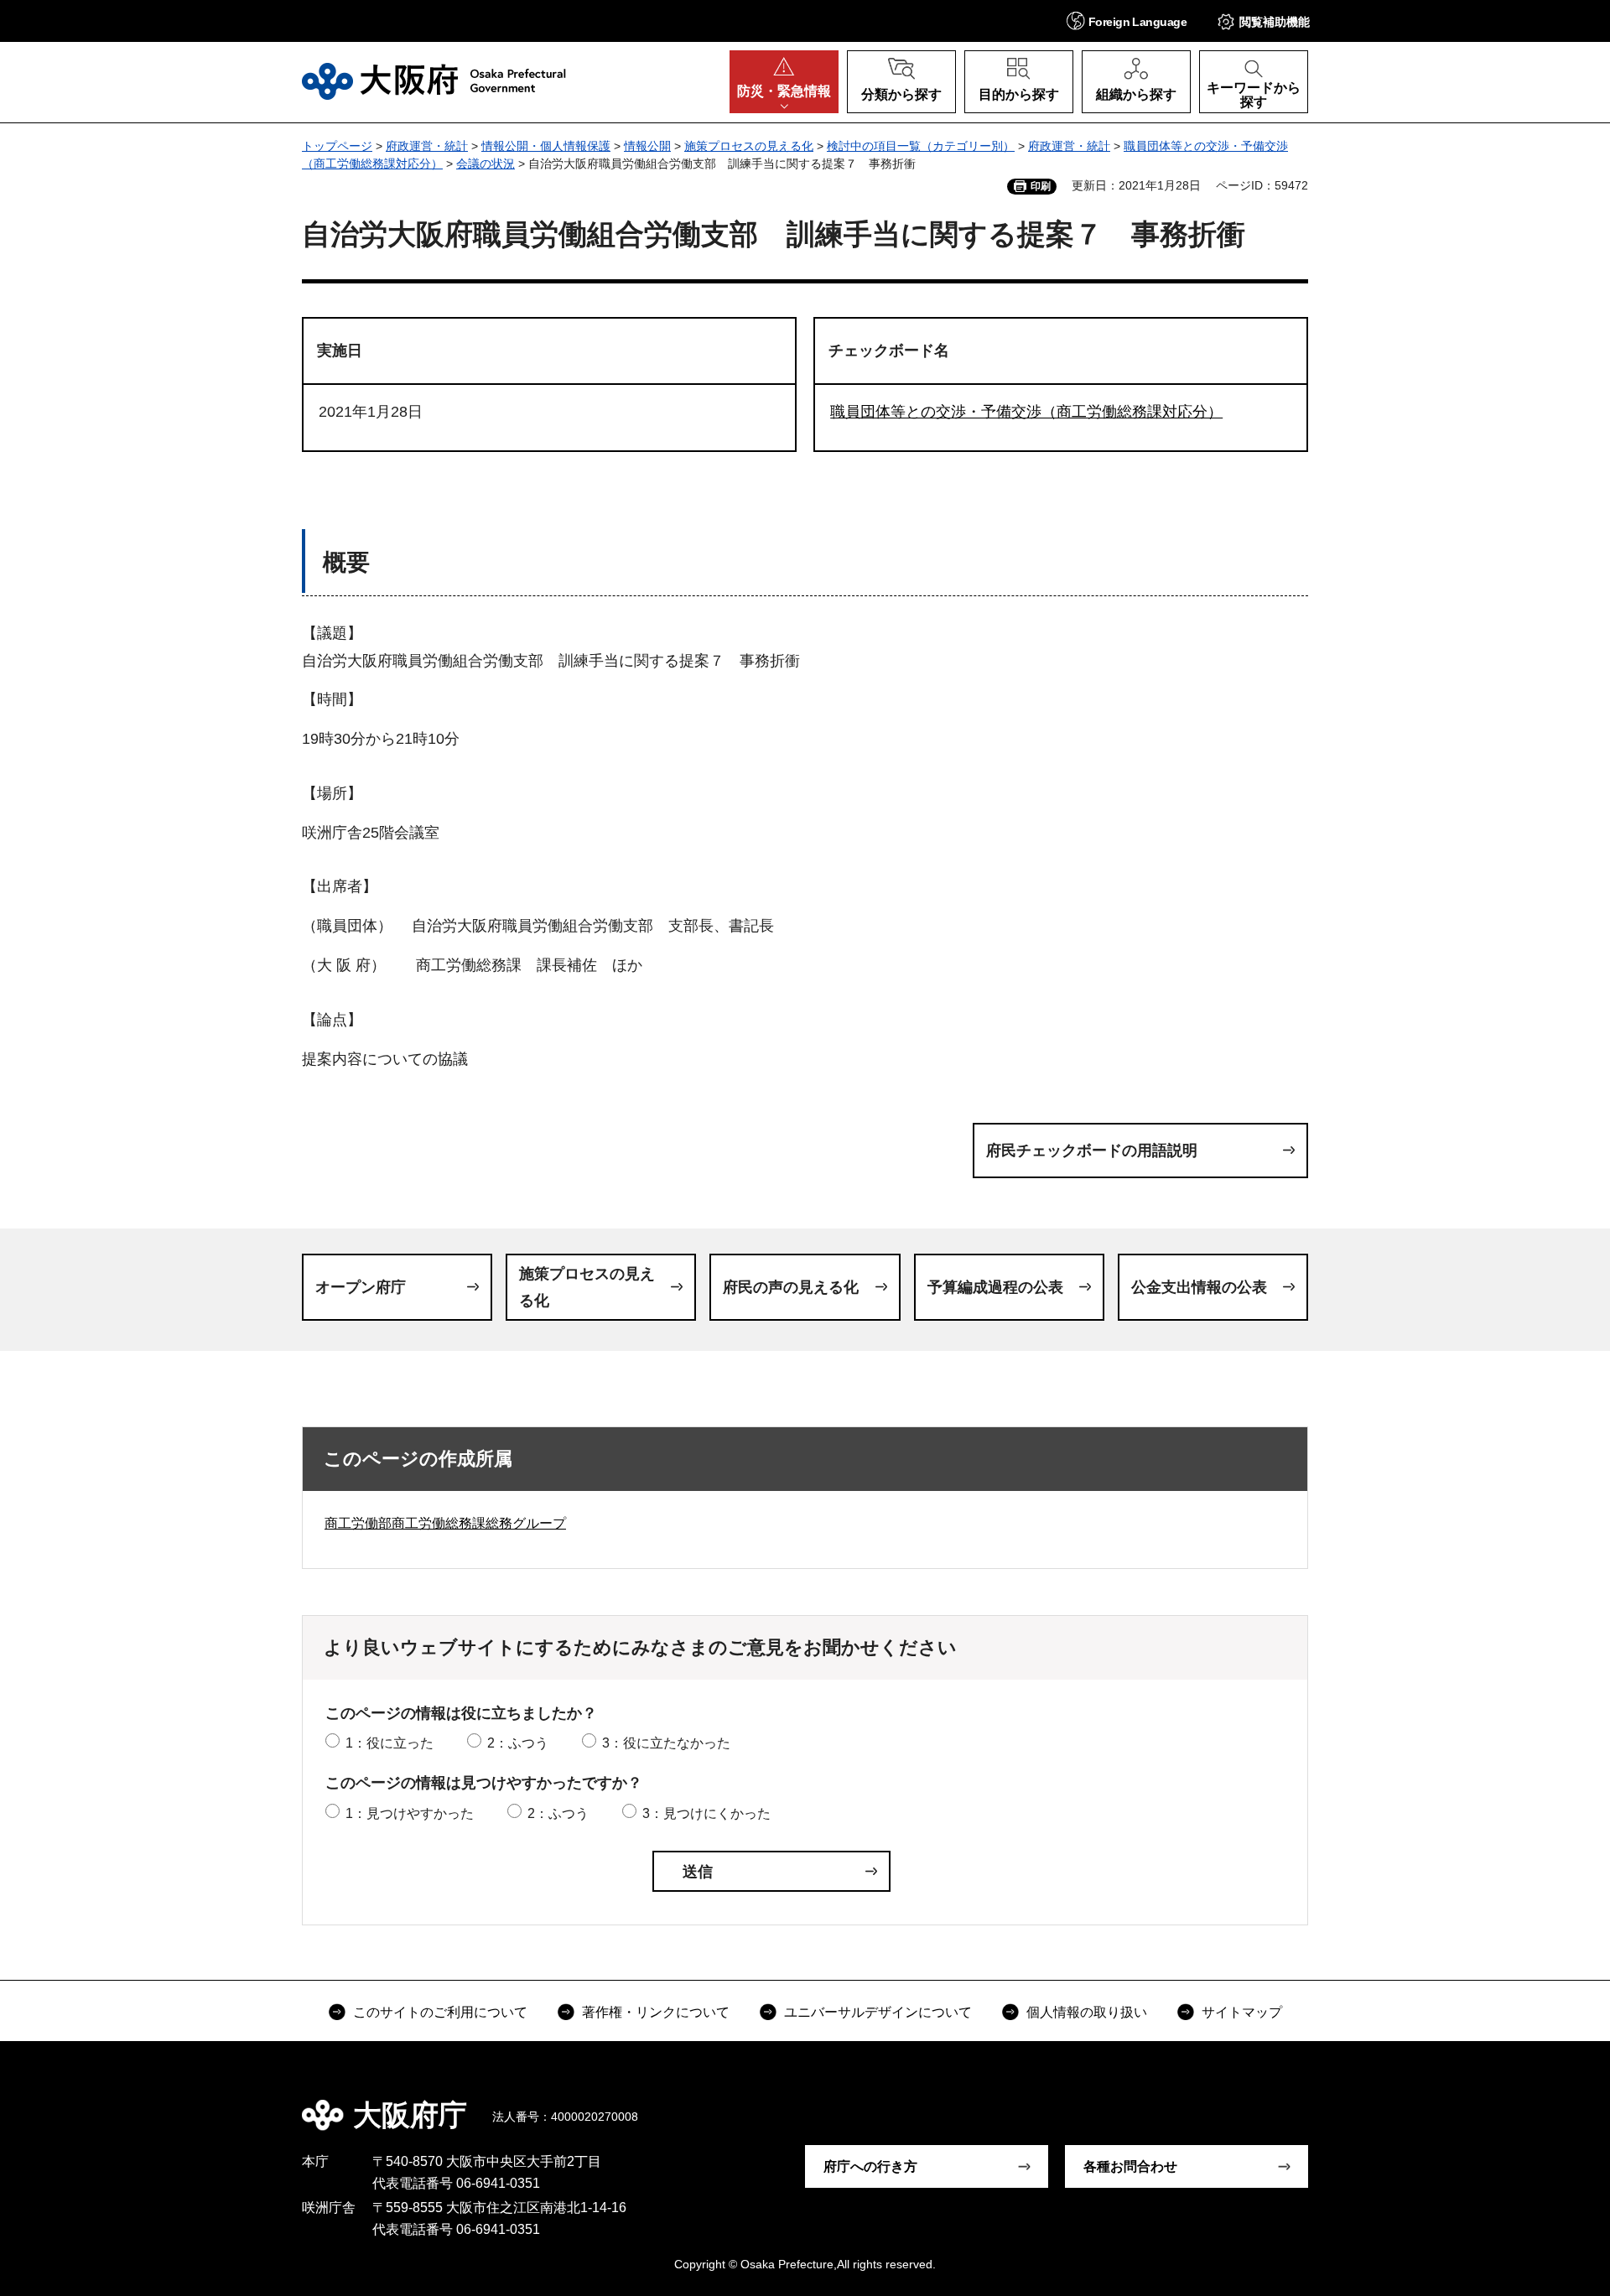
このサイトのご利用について (440, 2012)
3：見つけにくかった (706, 1813)
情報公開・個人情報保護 (546, 146)
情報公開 (647, 146)
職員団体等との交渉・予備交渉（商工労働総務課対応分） (1026, 412)
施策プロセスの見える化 (749, 146)
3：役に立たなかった (666, 1743)
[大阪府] (434, 81)
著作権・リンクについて (656, 2012)
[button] (1127, 21)
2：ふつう (518, 1743)
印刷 (1041, 186)
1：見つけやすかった (410, 1813)
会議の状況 (486, 164)
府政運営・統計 (427, 146)
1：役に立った (390, 1743)
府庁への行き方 (870, 2166)
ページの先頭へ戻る (1317, 2103)
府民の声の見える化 (791, 1287)
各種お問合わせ (1130, 2166)
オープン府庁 (361, 1287)
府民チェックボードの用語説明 (1092, 1151)
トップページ (337, 146)
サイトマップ (1242, 2012)
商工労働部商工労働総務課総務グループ (445, 1523)
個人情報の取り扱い (1087, 2012)
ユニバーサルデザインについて (878, 2012)
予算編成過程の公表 (995, 1287)
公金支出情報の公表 (1199, 1287)
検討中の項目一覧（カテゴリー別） (921, 146)
